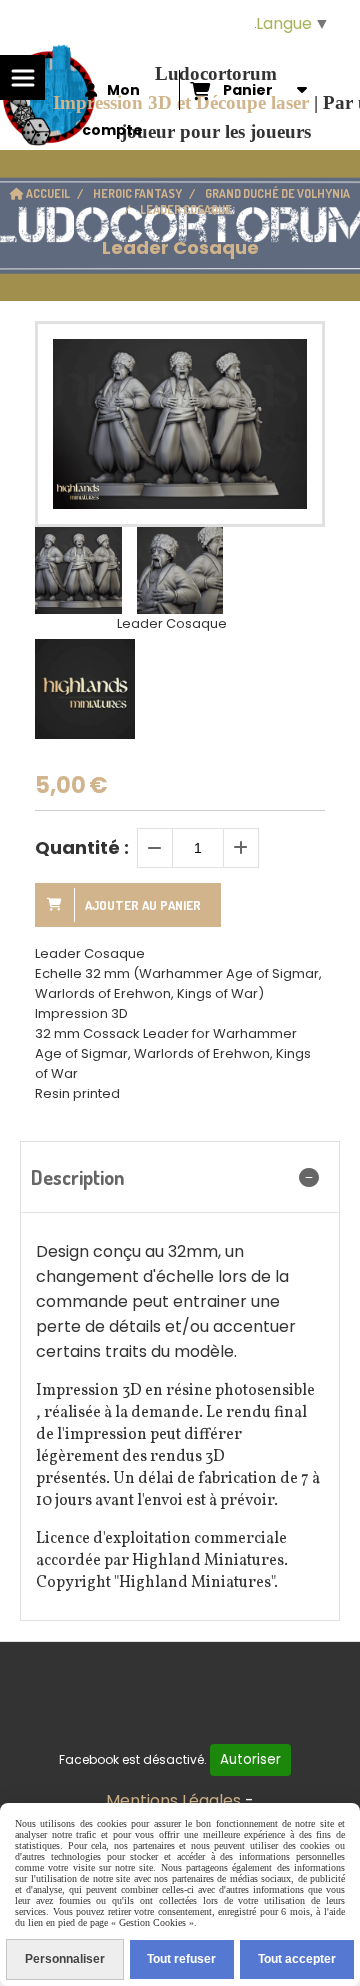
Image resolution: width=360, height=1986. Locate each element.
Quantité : (82, 847)
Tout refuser (181, 1959)
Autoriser (250, 1759)
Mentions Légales (173, 1800)
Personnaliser (65, 1959)
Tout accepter (297, 1959)
